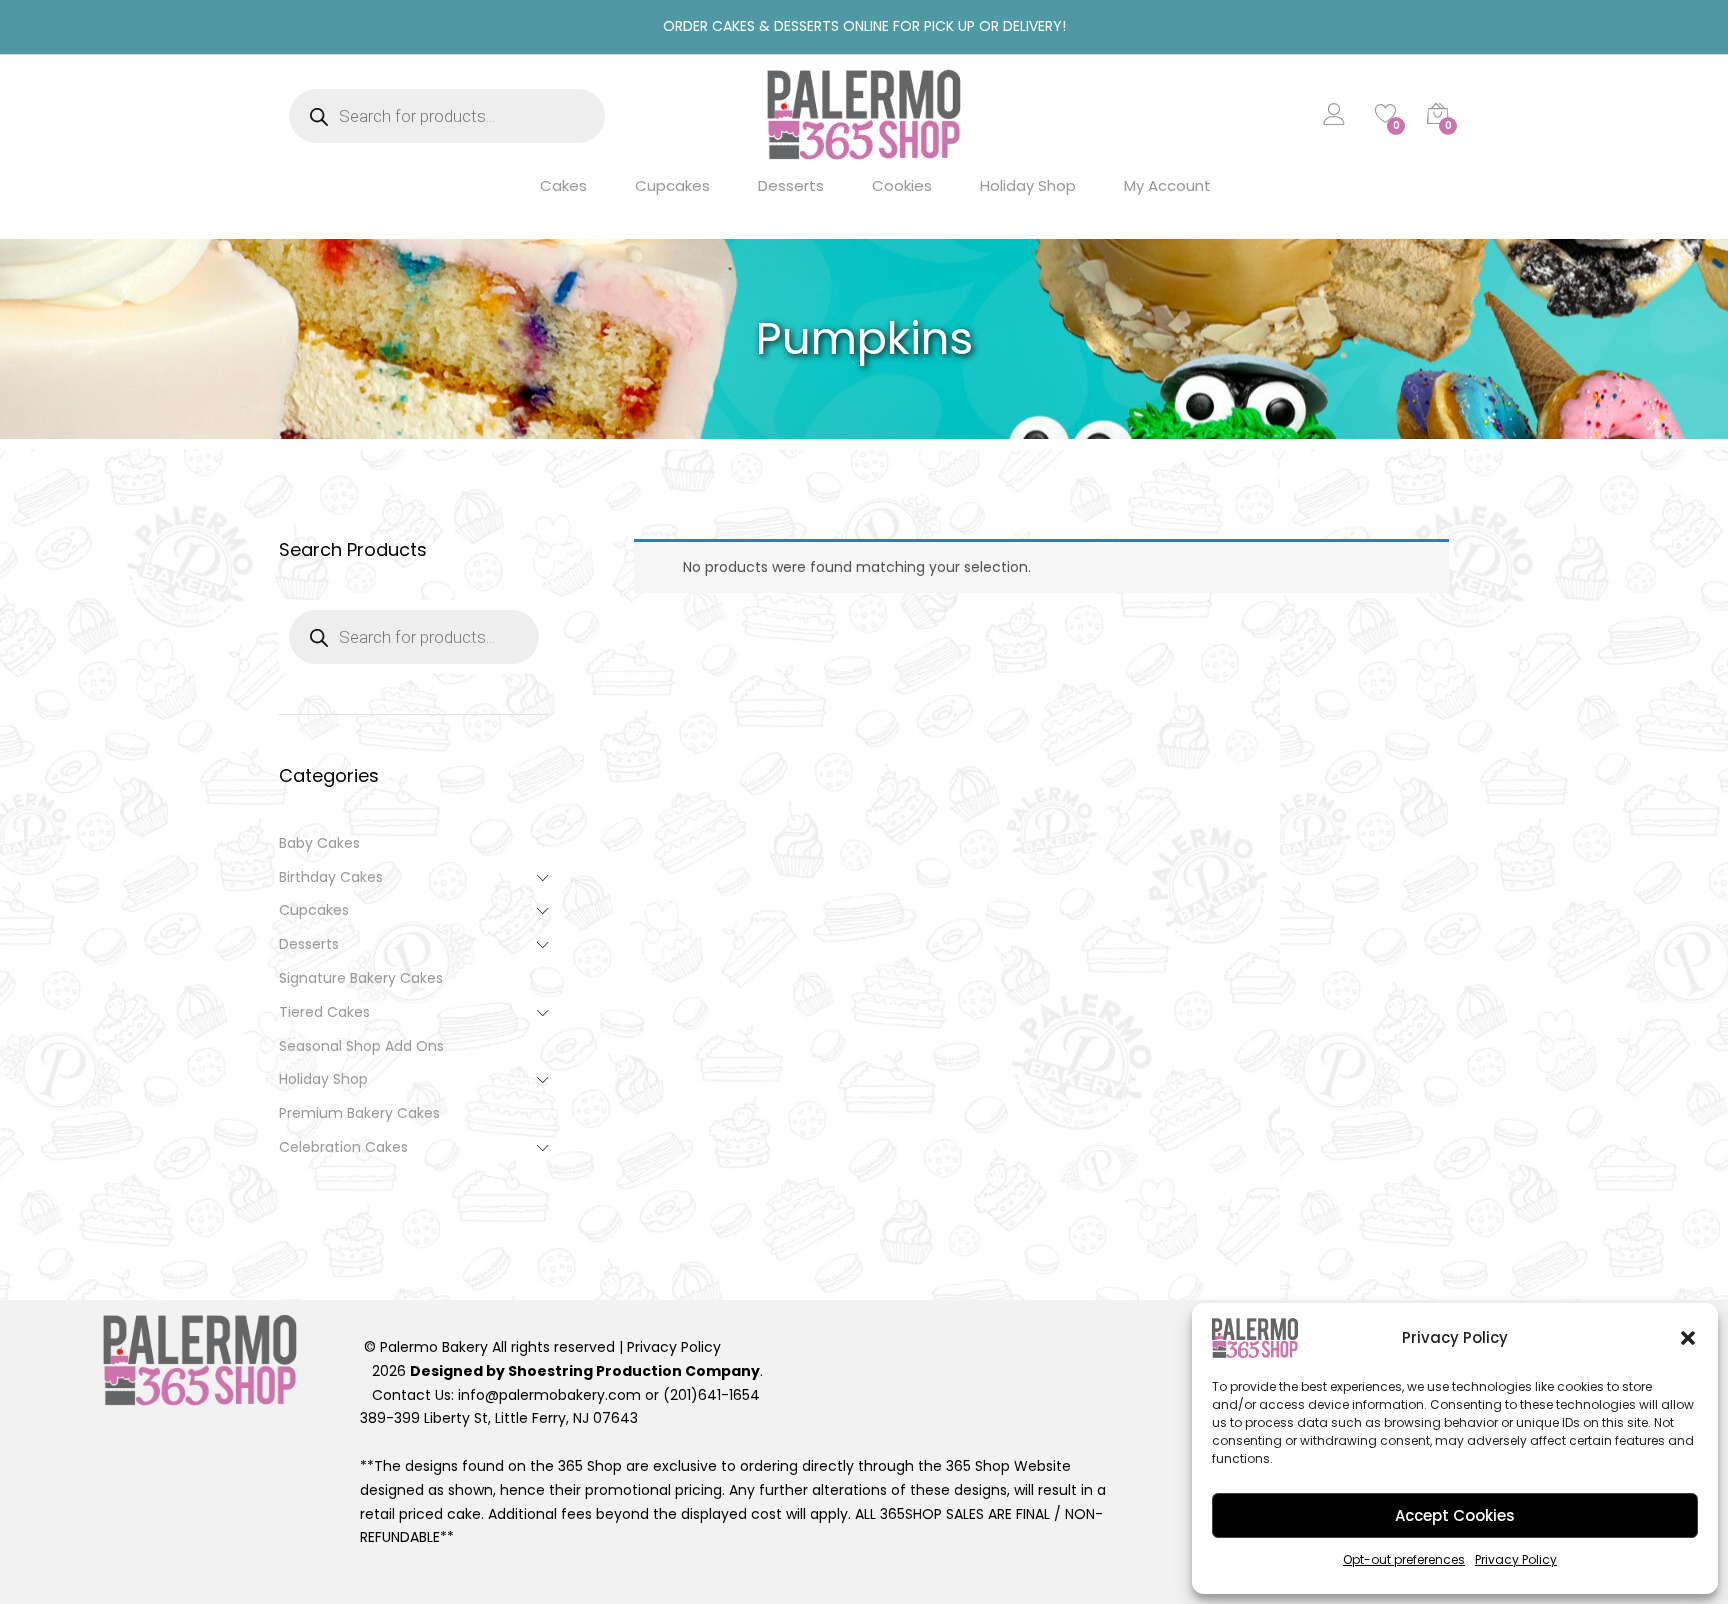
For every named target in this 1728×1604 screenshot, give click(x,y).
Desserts (791, 185)
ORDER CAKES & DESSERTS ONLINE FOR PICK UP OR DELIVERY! (864, 26)
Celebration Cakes (343, 1147)
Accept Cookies (1455, 1515)
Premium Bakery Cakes (359, 1113)
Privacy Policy (1516, 1559)
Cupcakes (672, 185)
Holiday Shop (1028, 185)
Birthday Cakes (331, 877)
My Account (1167, 185)
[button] (1688, 1338)
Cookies (902, 185)
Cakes (563, 185)
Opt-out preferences (1404, 1559)
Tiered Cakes (324, 1012)
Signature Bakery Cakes (361, 978)
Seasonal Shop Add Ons (361, 1046)
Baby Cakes (319, 843)
